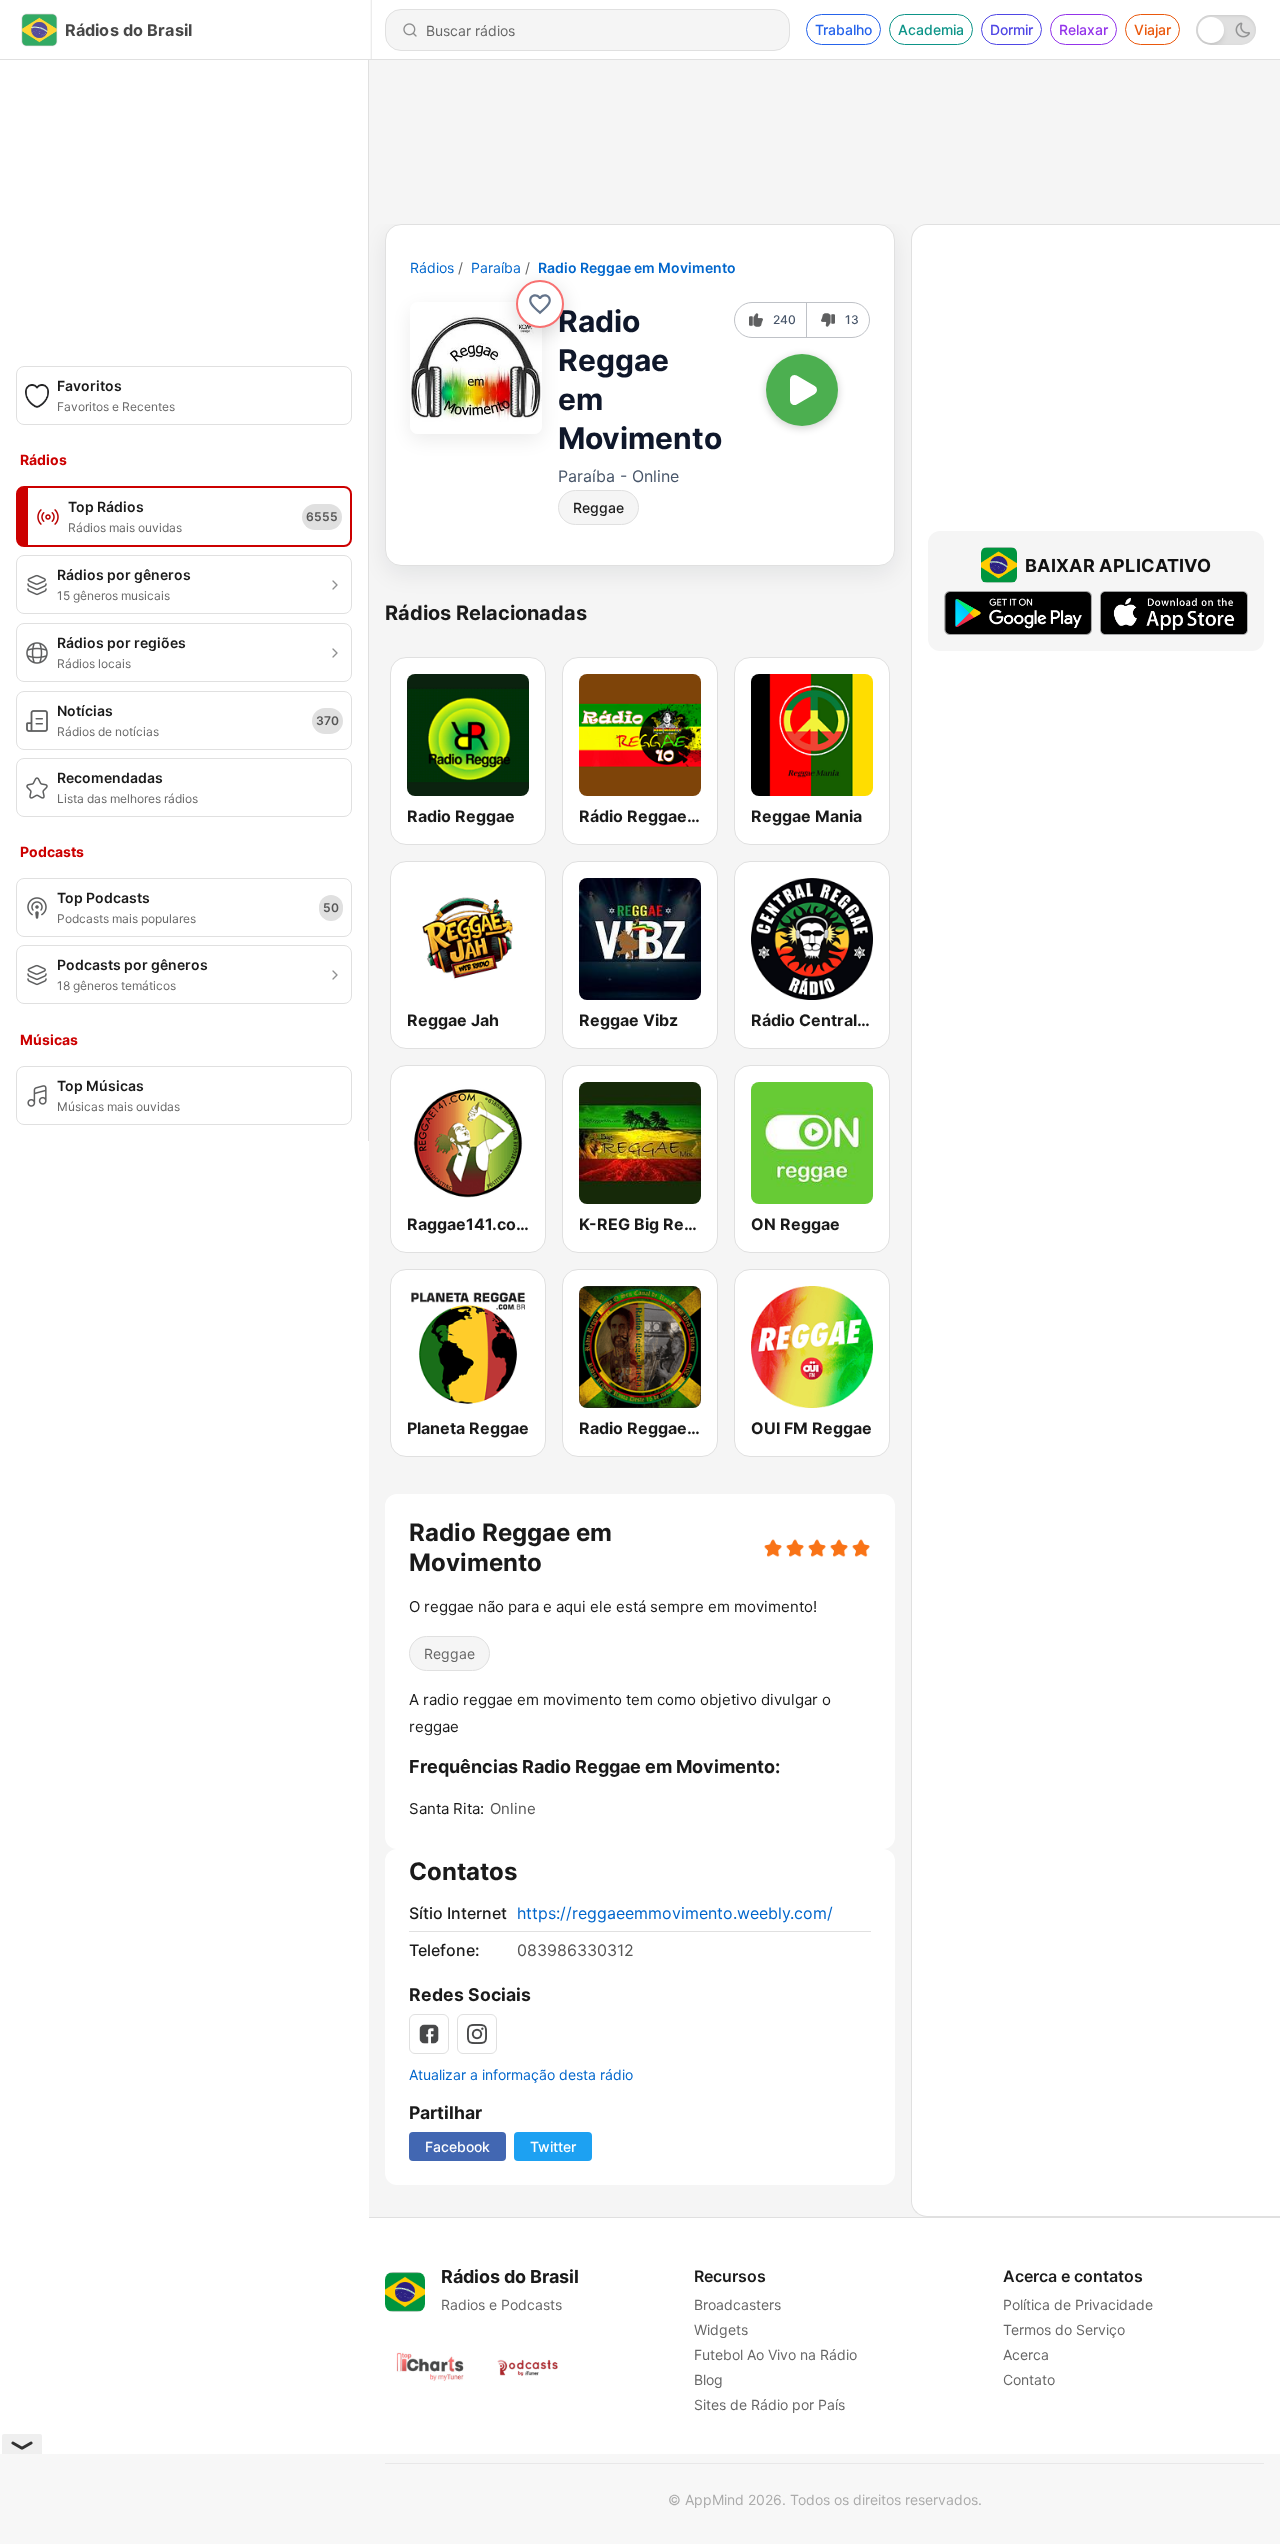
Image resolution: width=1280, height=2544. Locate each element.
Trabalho (843, 29)
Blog (708, 2379)
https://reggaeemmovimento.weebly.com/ (675, 1913)
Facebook (457, 2146)
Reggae (598, 507)
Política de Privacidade (1078, 2304)
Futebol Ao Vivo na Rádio (775, 2354)
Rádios (432, 267)
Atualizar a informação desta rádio (521, 2074)
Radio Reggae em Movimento (637, 267)
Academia (931, 29)
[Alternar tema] (1226, 30)
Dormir (1011, 29)
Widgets (721, 2329)
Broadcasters (737, 2304)
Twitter (553, 2146)
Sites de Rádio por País (769, 2404)
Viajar (1152, 29)
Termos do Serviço (1064, 2329)
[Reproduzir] (802, 390)
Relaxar (1083, 29)
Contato (1029, 2379)
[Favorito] (540, 304)
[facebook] (429, 2034)
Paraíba (496, 267)
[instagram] (477, 2034)
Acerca (1026, 2354)
